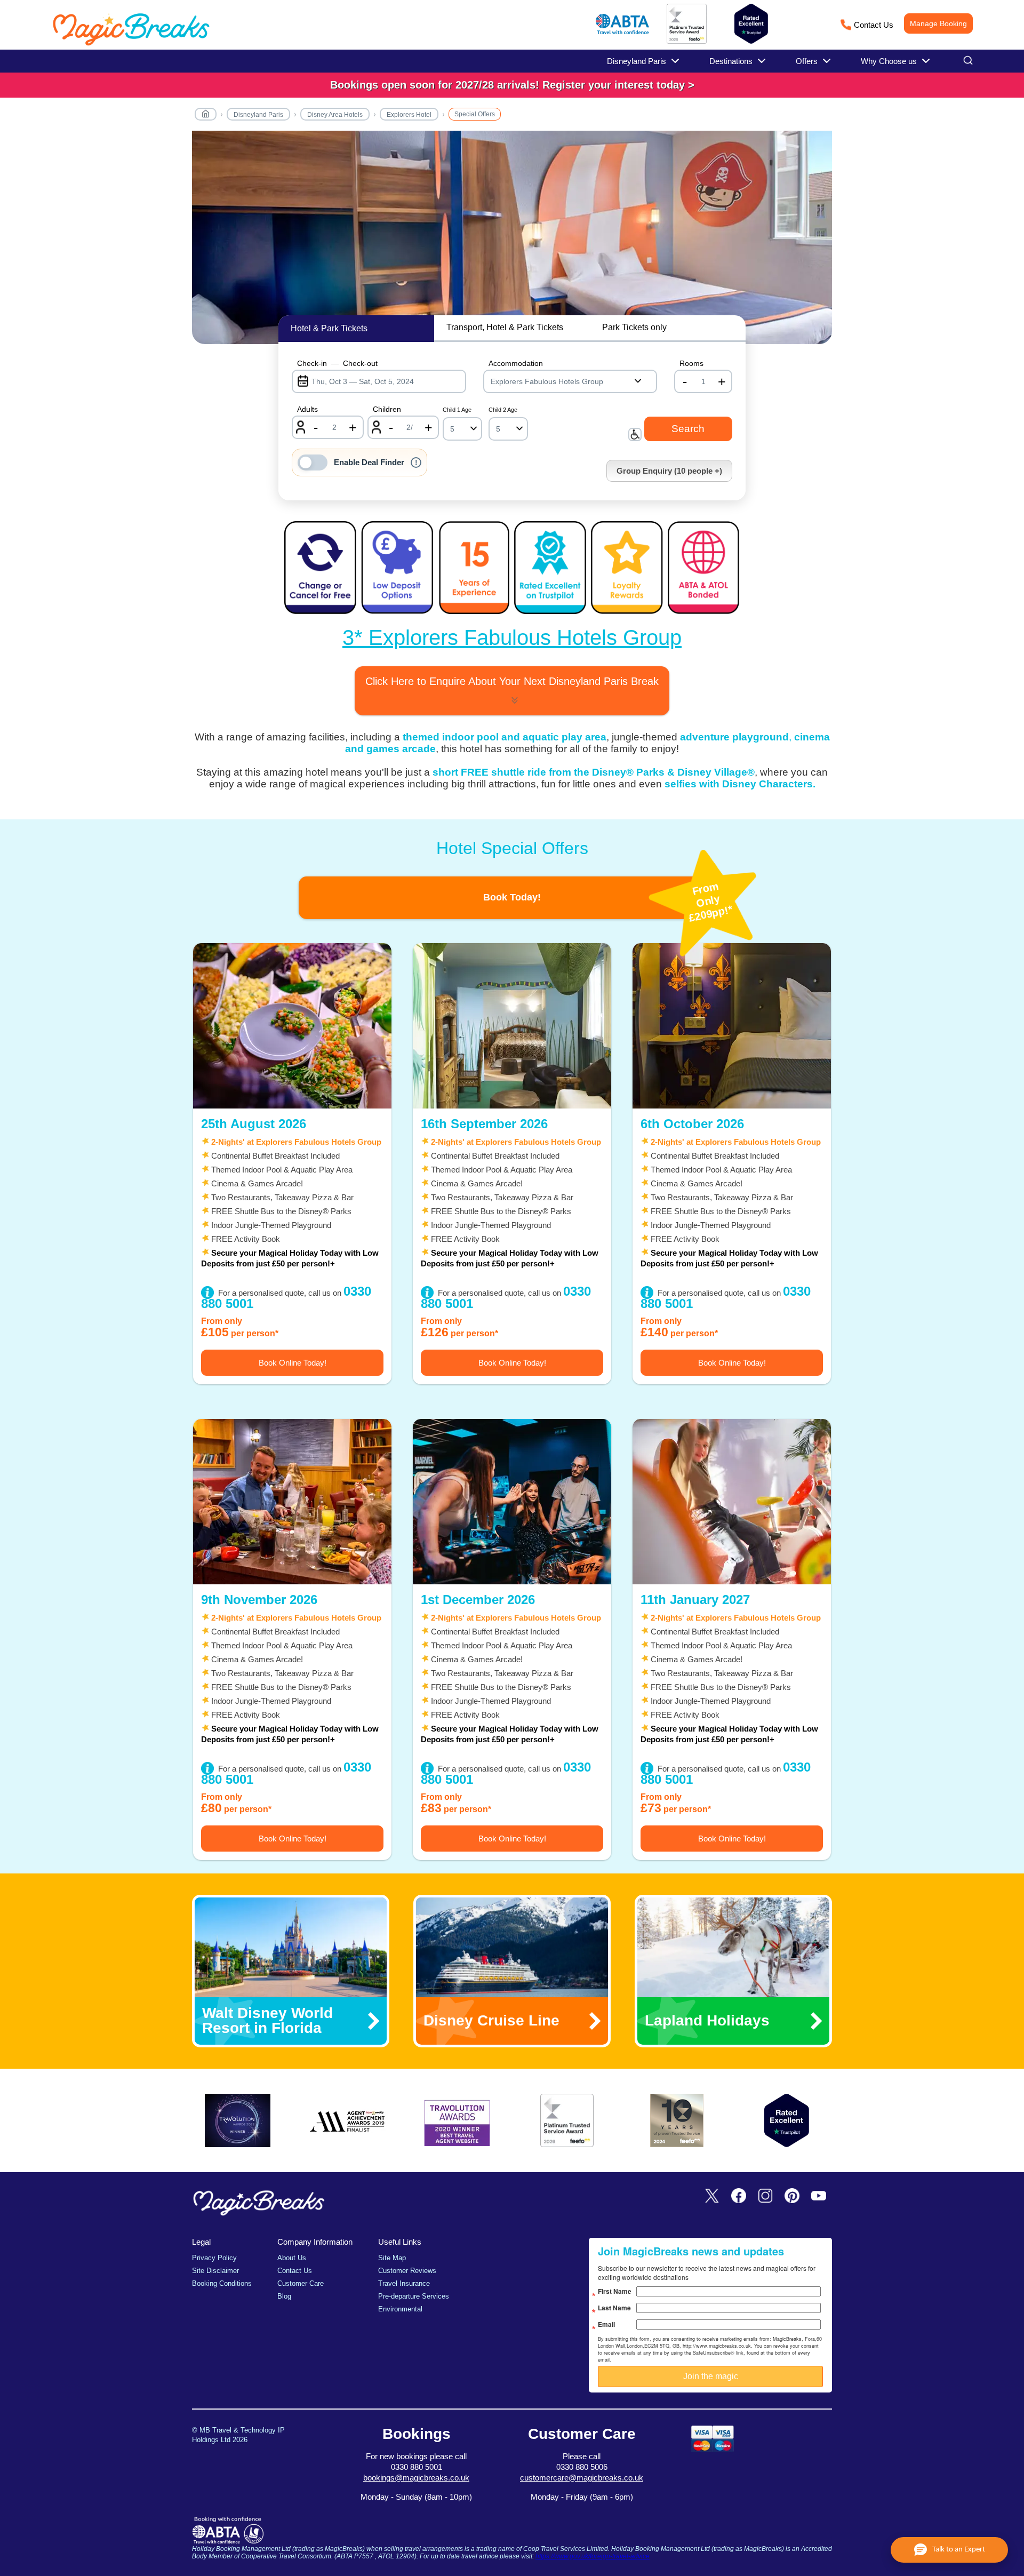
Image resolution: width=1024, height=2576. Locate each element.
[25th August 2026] (292, 1026)
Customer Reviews (407, 2271)
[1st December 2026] (512, 1502)
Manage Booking (938, 23)
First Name (615, 2291)
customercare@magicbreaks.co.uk (582, 2478)
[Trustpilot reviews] (751, 24)
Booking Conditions (222, 2283)
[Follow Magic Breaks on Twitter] (712, 2196)
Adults (307, 409)
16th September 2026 (484, 1124)
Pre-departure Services (414, 2296)
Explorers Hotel (409, 115)
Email (606, 2324)
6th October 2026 (692, 1124)
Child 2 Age (503, 410)
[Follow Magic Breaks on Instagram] (765, 2196)
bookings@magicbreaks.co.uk (416, 2478)
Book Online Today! (293, 1363)
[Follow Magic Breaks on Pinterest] (792, 2196)
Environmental (400, 2309)
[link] (512, 85)
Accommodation (516, 363)
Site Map (392, 2258)
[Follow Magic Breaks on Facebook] (739, 2196)
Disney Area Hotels (335, 115)
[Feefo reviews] (687, 42)
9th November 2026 (259, 1600)
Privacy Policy (214, 2258)
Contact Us (874, 25)
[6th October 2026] (732, 1026)
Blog (284, 2296)
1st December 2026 (478, 1600)
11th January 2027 (695, 1600)
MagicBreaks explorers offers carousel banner (512, 243)
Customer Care (301, 2283)
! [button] (416, 462)
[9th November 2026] (292, 1502)
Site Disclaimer (215, 2271)
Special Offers (475, 114)
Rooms (691, 363)
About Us (292, 2258)
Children (387, 409)
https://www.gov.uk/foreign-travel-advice (593, 2556)
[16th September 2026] (512, 1026)
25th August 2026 (254, 1124)
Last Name (614, 2308)
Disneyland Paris (258, 115)
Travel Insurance (404, 2283)
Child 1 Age (457, 410)
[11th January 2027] (732, 1502)
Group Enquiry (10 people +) (669, 471)
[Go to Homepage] (206, 116)
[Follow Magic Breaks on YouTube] (819, 2196)
